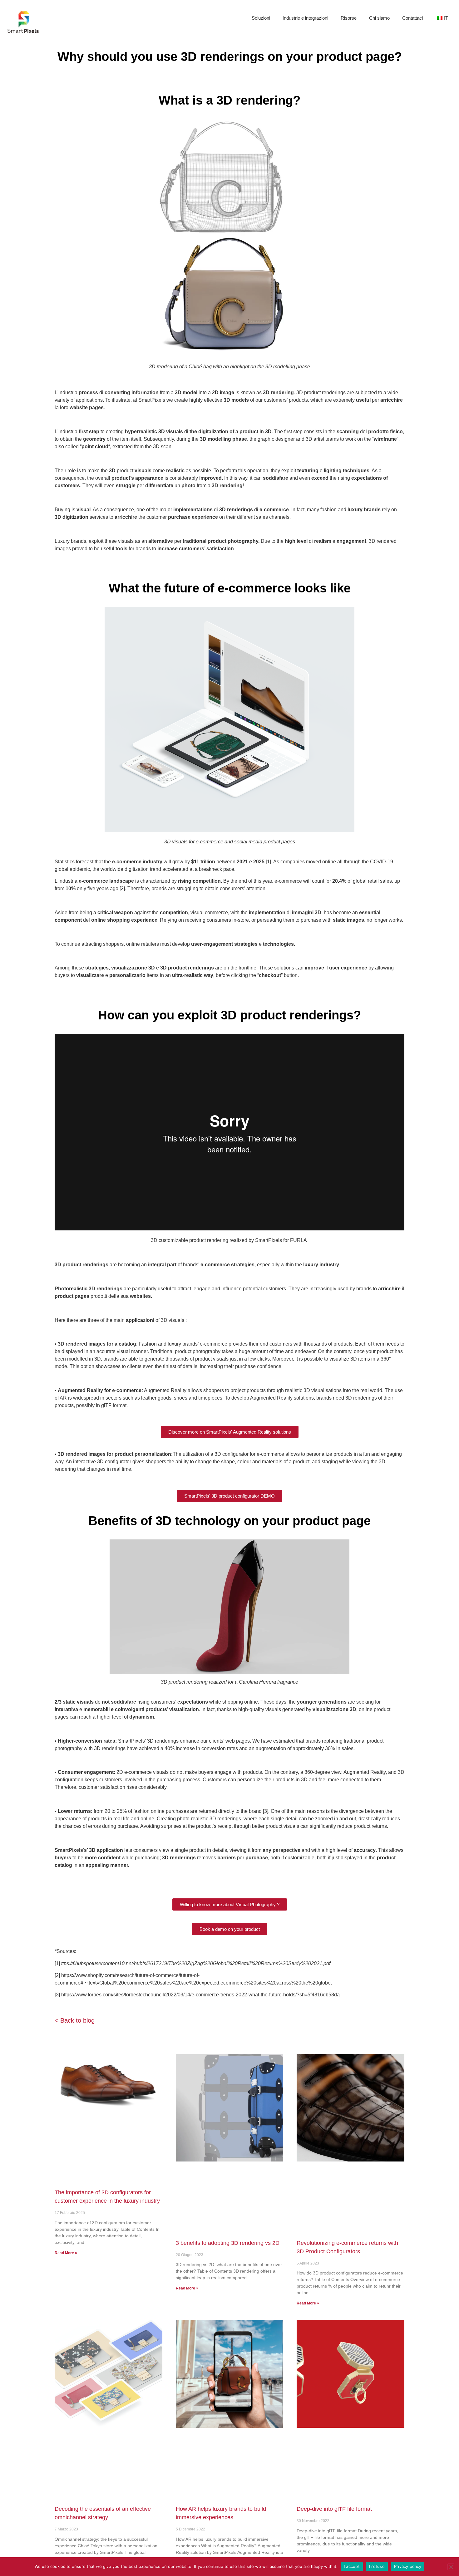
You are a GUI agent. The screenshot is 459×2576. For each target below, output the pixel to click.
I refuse (377, 2566)
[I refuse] (451, 2567)
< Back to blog (76, 2020)
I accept (352, 2566)
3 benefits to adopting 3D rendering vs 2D (228, 2243)
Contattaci (412, 18)
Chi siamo (379, 18)
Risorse (349, 18)
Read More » (66, 2253)
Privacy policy (408, 2566)
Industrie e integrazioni (305, 18)
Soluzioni (261, 18)
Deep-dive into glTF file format (334, 2509)
